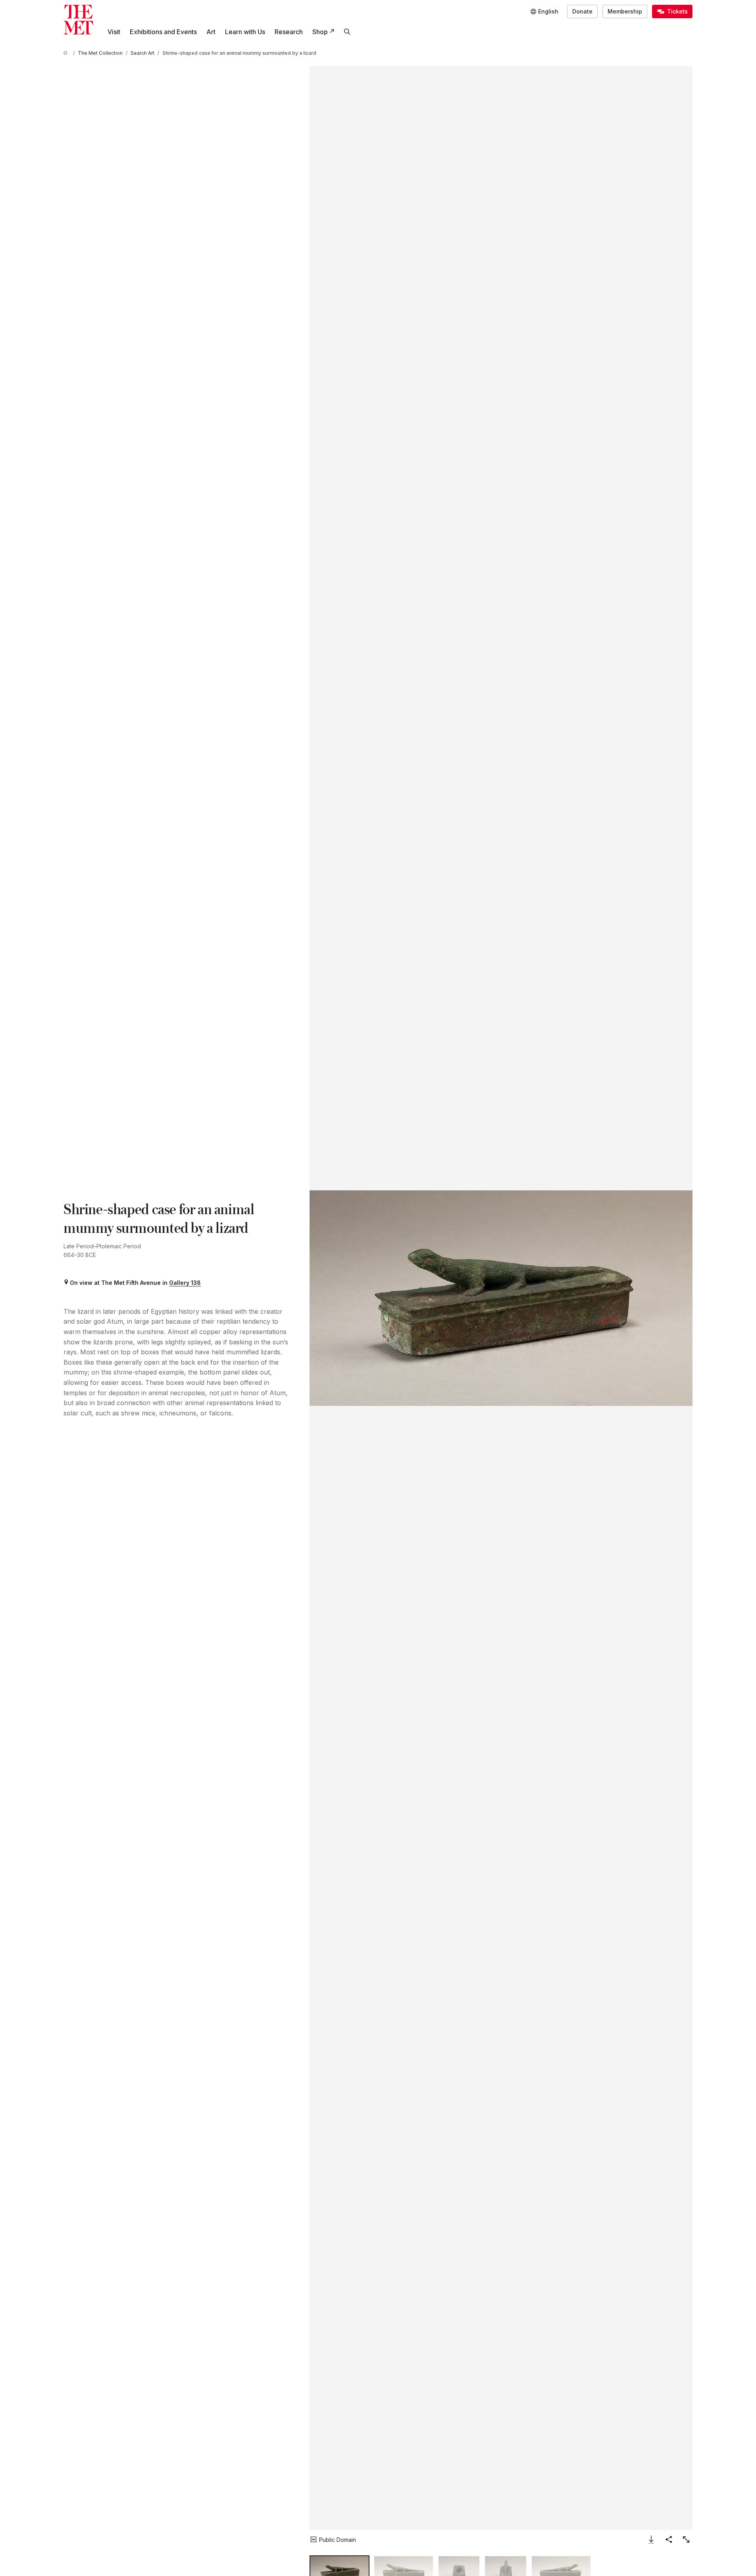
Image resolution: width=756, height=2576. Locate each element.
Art (211, 32)
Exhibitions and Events (163, 32)
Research (289, 32)
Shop (320, 32)
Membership (625, 11)
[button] (501, 1298)
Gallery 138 (185, 1283)
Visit (114, 32)
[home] (67, 53)
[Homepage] (78, 20)
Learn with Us (245, 32)
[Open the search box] (347, 32)
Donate (582, 11)
